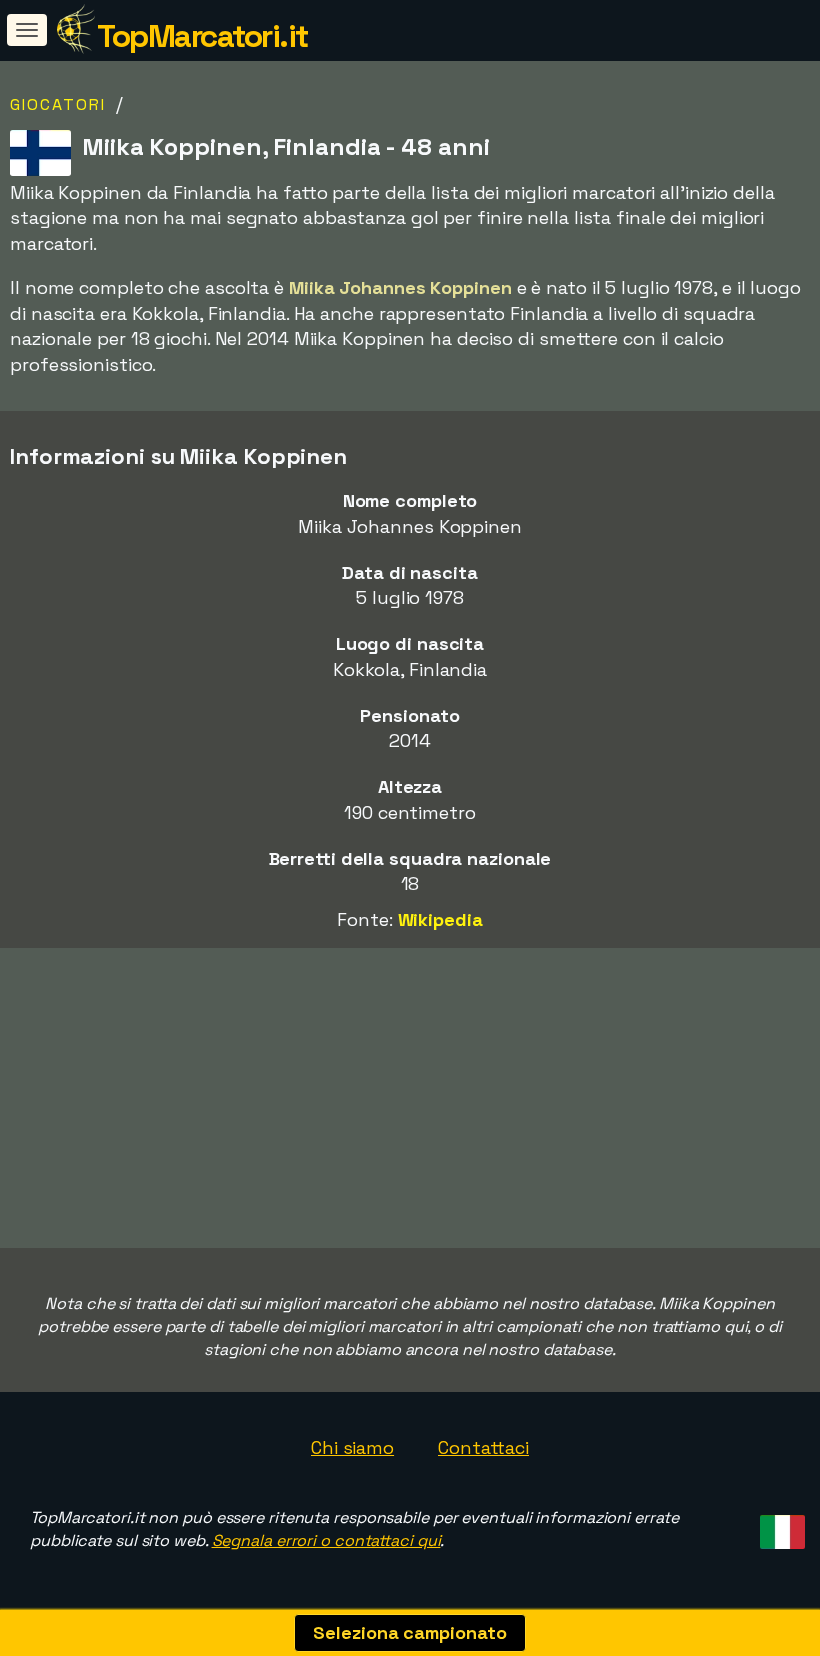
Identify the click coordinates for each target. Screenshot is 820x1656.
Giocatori (58, 104)
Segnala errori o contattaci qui (326, 1540)
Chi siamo (352, 1447)
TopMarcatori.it (202, 36)
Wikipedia (440, 919)
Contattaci (483, 1447)
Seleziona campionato (409, 1632)
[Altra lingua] (779, 1525)
